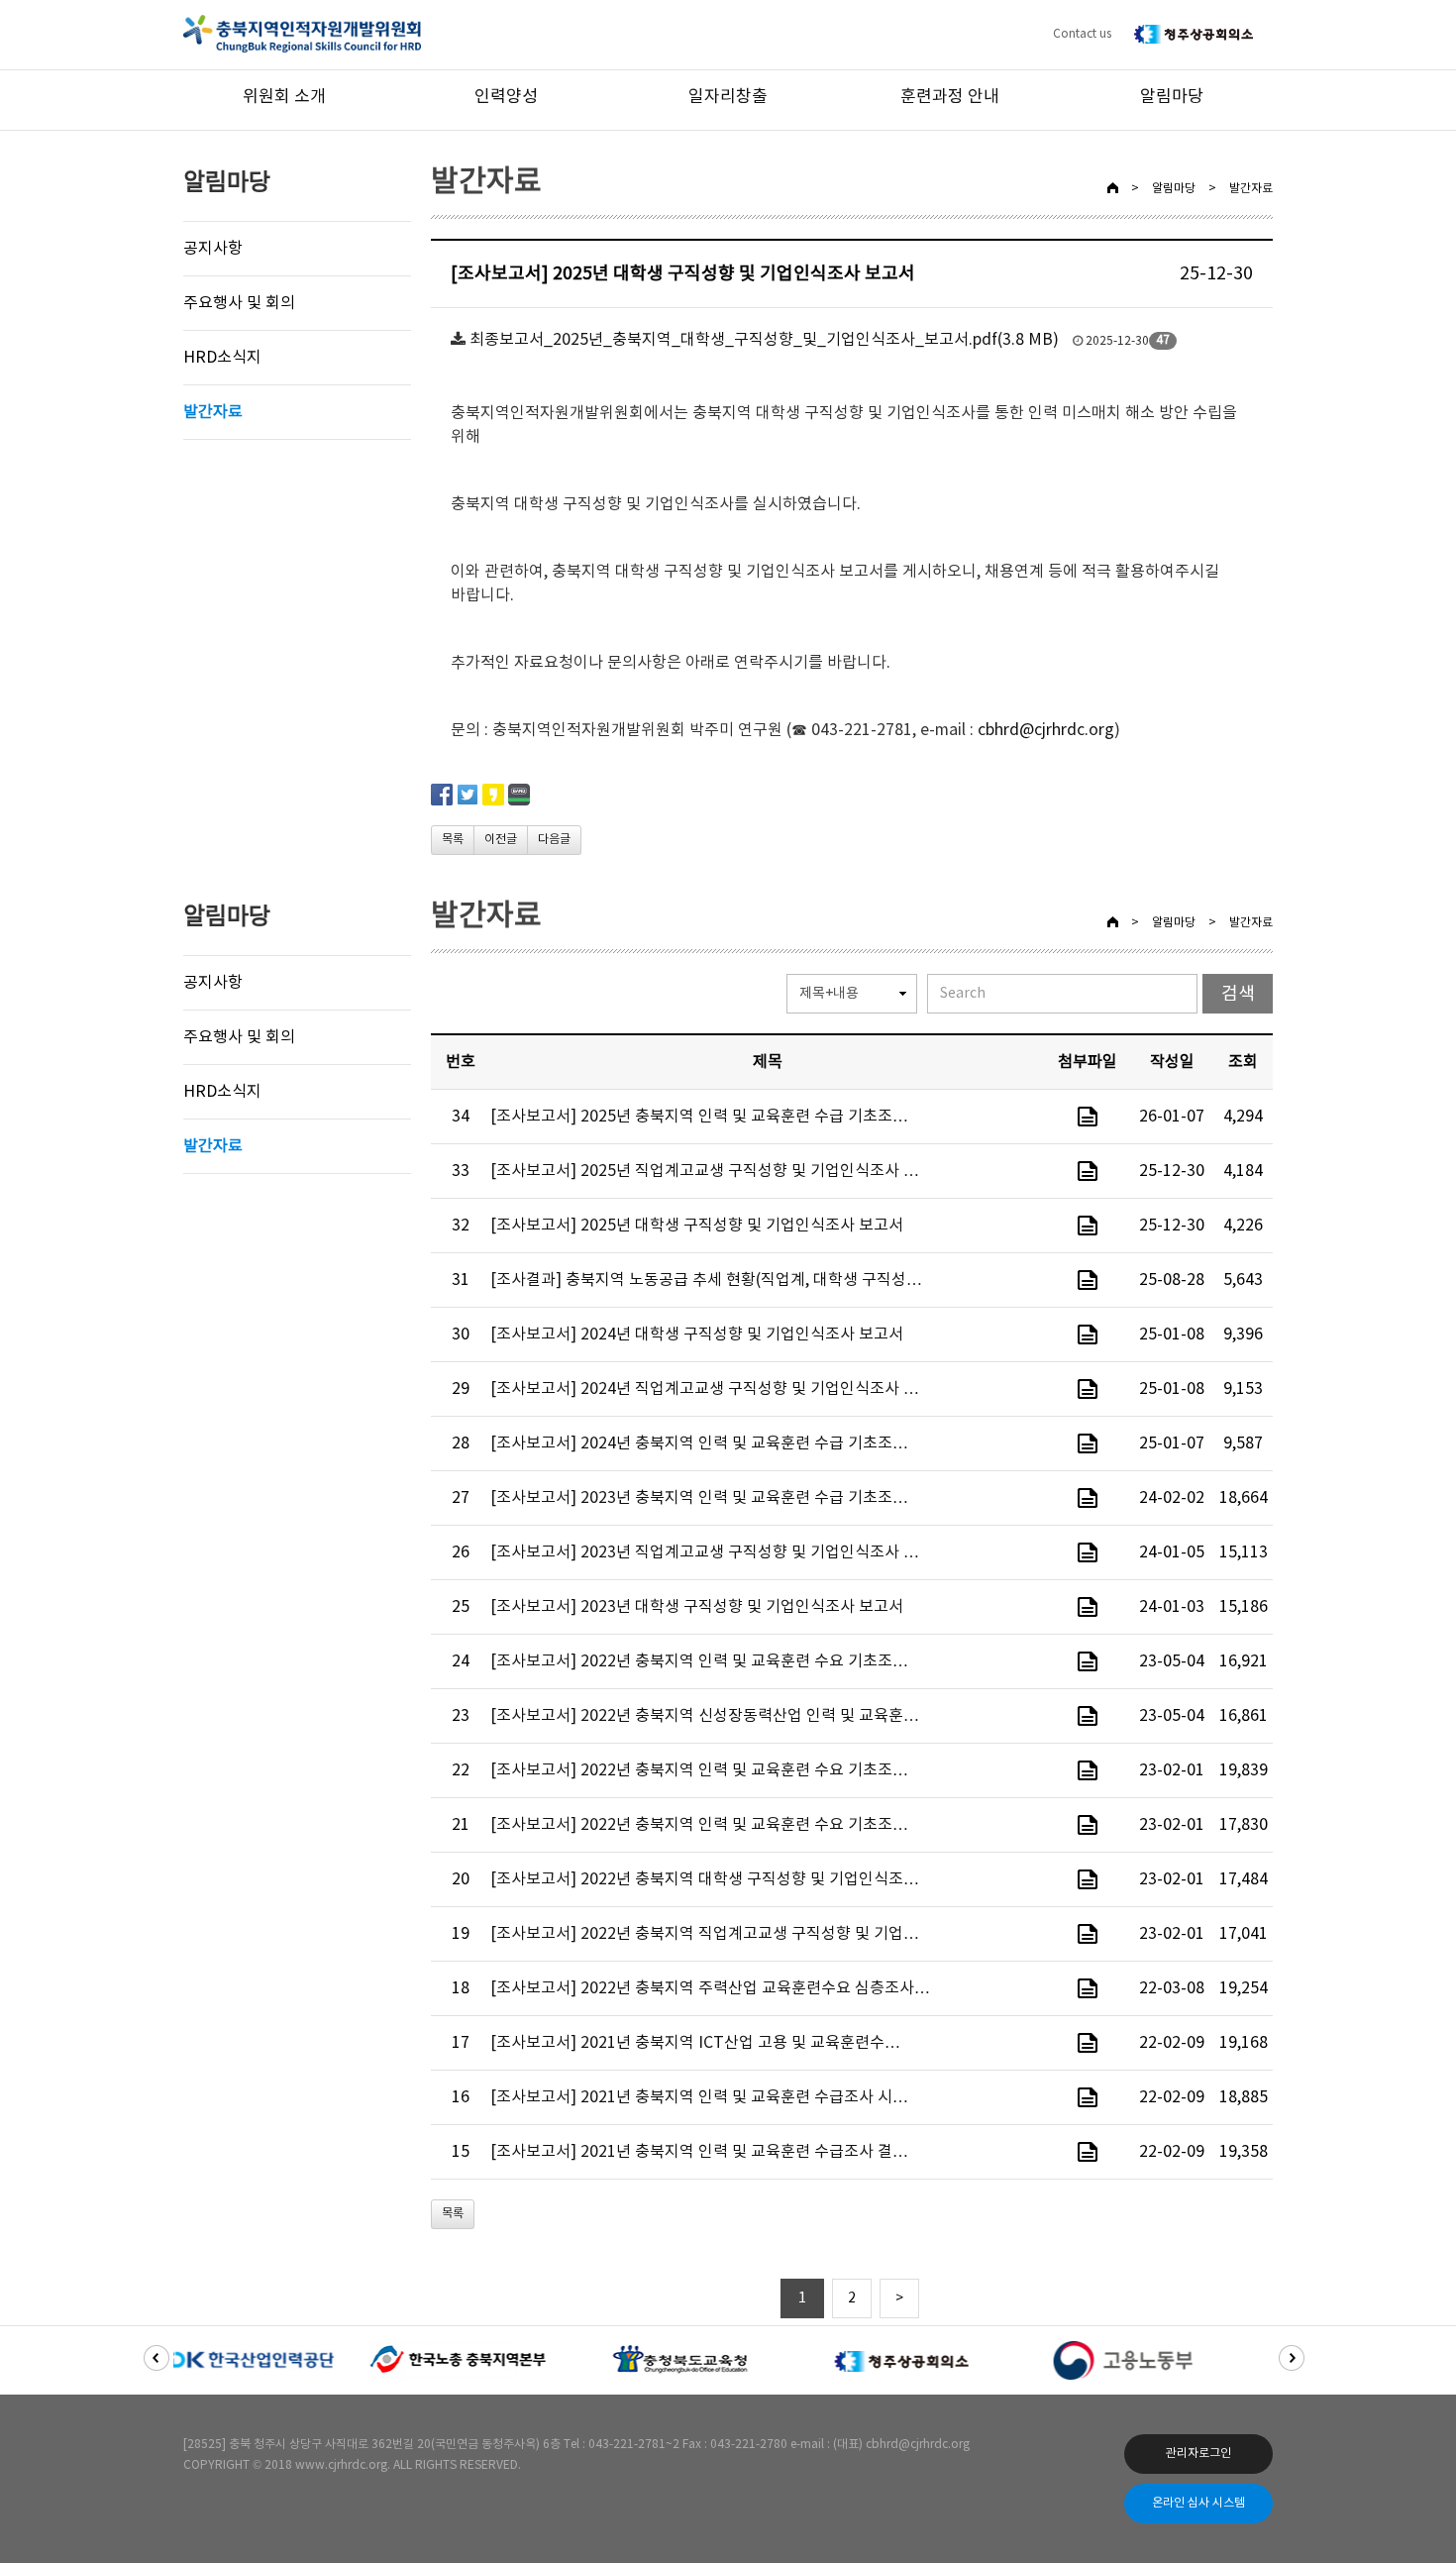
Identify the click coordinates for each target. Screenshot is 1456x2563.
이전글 (501, 840)
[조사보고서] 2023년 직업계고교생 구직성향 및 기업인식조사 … (705, 1552)
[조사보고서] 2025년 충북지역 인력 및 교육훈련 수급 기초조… (699, 1117)
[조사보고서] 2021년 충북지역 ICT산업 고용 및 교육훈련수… (695, 2043)
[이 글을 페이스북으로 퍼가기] (442, 794)
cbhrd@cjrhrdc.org (1046, 730)
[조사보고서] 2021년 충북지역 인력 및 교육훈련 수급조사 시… (699, 2097)
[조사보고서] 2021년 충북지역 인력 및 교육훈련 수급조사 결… (699, 2152)
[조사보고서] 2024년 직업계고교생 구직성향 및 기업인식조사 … (705, 1389)
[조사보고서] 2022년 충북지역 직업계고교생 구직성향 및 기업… (705, 1934)
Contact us (1082, 34)
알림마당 (1172, 97)
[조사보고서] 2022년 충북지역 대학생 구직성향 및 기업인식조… (705, 1879)
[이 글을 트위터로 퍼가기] (468, 794)
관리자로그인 (1198, 2454)
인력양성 (506, 97)
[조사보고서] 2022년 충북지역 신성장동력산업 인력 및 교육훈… (705, 1716)
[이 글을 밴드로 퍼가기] (519, 794)
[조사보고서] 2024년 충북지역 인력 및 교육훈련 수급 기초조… (699, 1443)
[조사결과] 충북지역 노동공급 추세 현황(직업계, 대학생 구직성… (706, 1280)
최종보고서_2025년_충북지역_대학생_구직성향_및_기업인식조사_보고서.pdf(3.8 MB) (764, 340)
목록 (453, 840)
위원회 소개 (284, 97)
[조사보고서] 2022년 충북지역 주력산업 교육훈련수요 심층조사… (710, 1988)
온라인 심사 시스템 (1198, 2503)
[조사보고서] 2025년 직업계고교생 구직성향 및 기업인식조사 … (705, 1171)
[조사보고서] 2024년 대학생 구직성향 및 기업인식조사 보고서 (697, 1335)
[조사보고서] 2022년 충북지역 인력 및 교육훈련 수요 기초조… (699, 1661)
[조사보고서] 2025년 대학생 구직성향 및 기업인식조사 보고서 (697, 1226)
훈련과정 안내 (950, 97)
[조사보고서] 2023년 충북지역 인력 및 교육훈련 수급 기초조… (699, 1498)
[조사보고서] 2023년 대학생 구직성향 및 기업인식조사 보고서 (697, 1607)
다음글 (554, 840)
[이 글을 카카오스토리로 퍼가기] (493, 794)
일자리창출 (728, 97)
